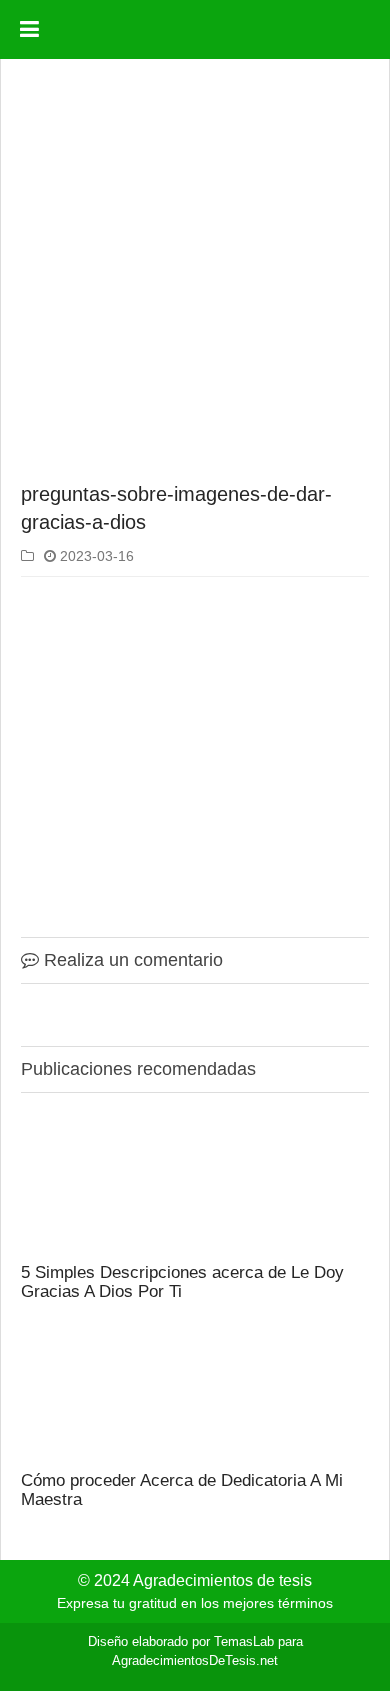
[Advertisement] (195, 274)
